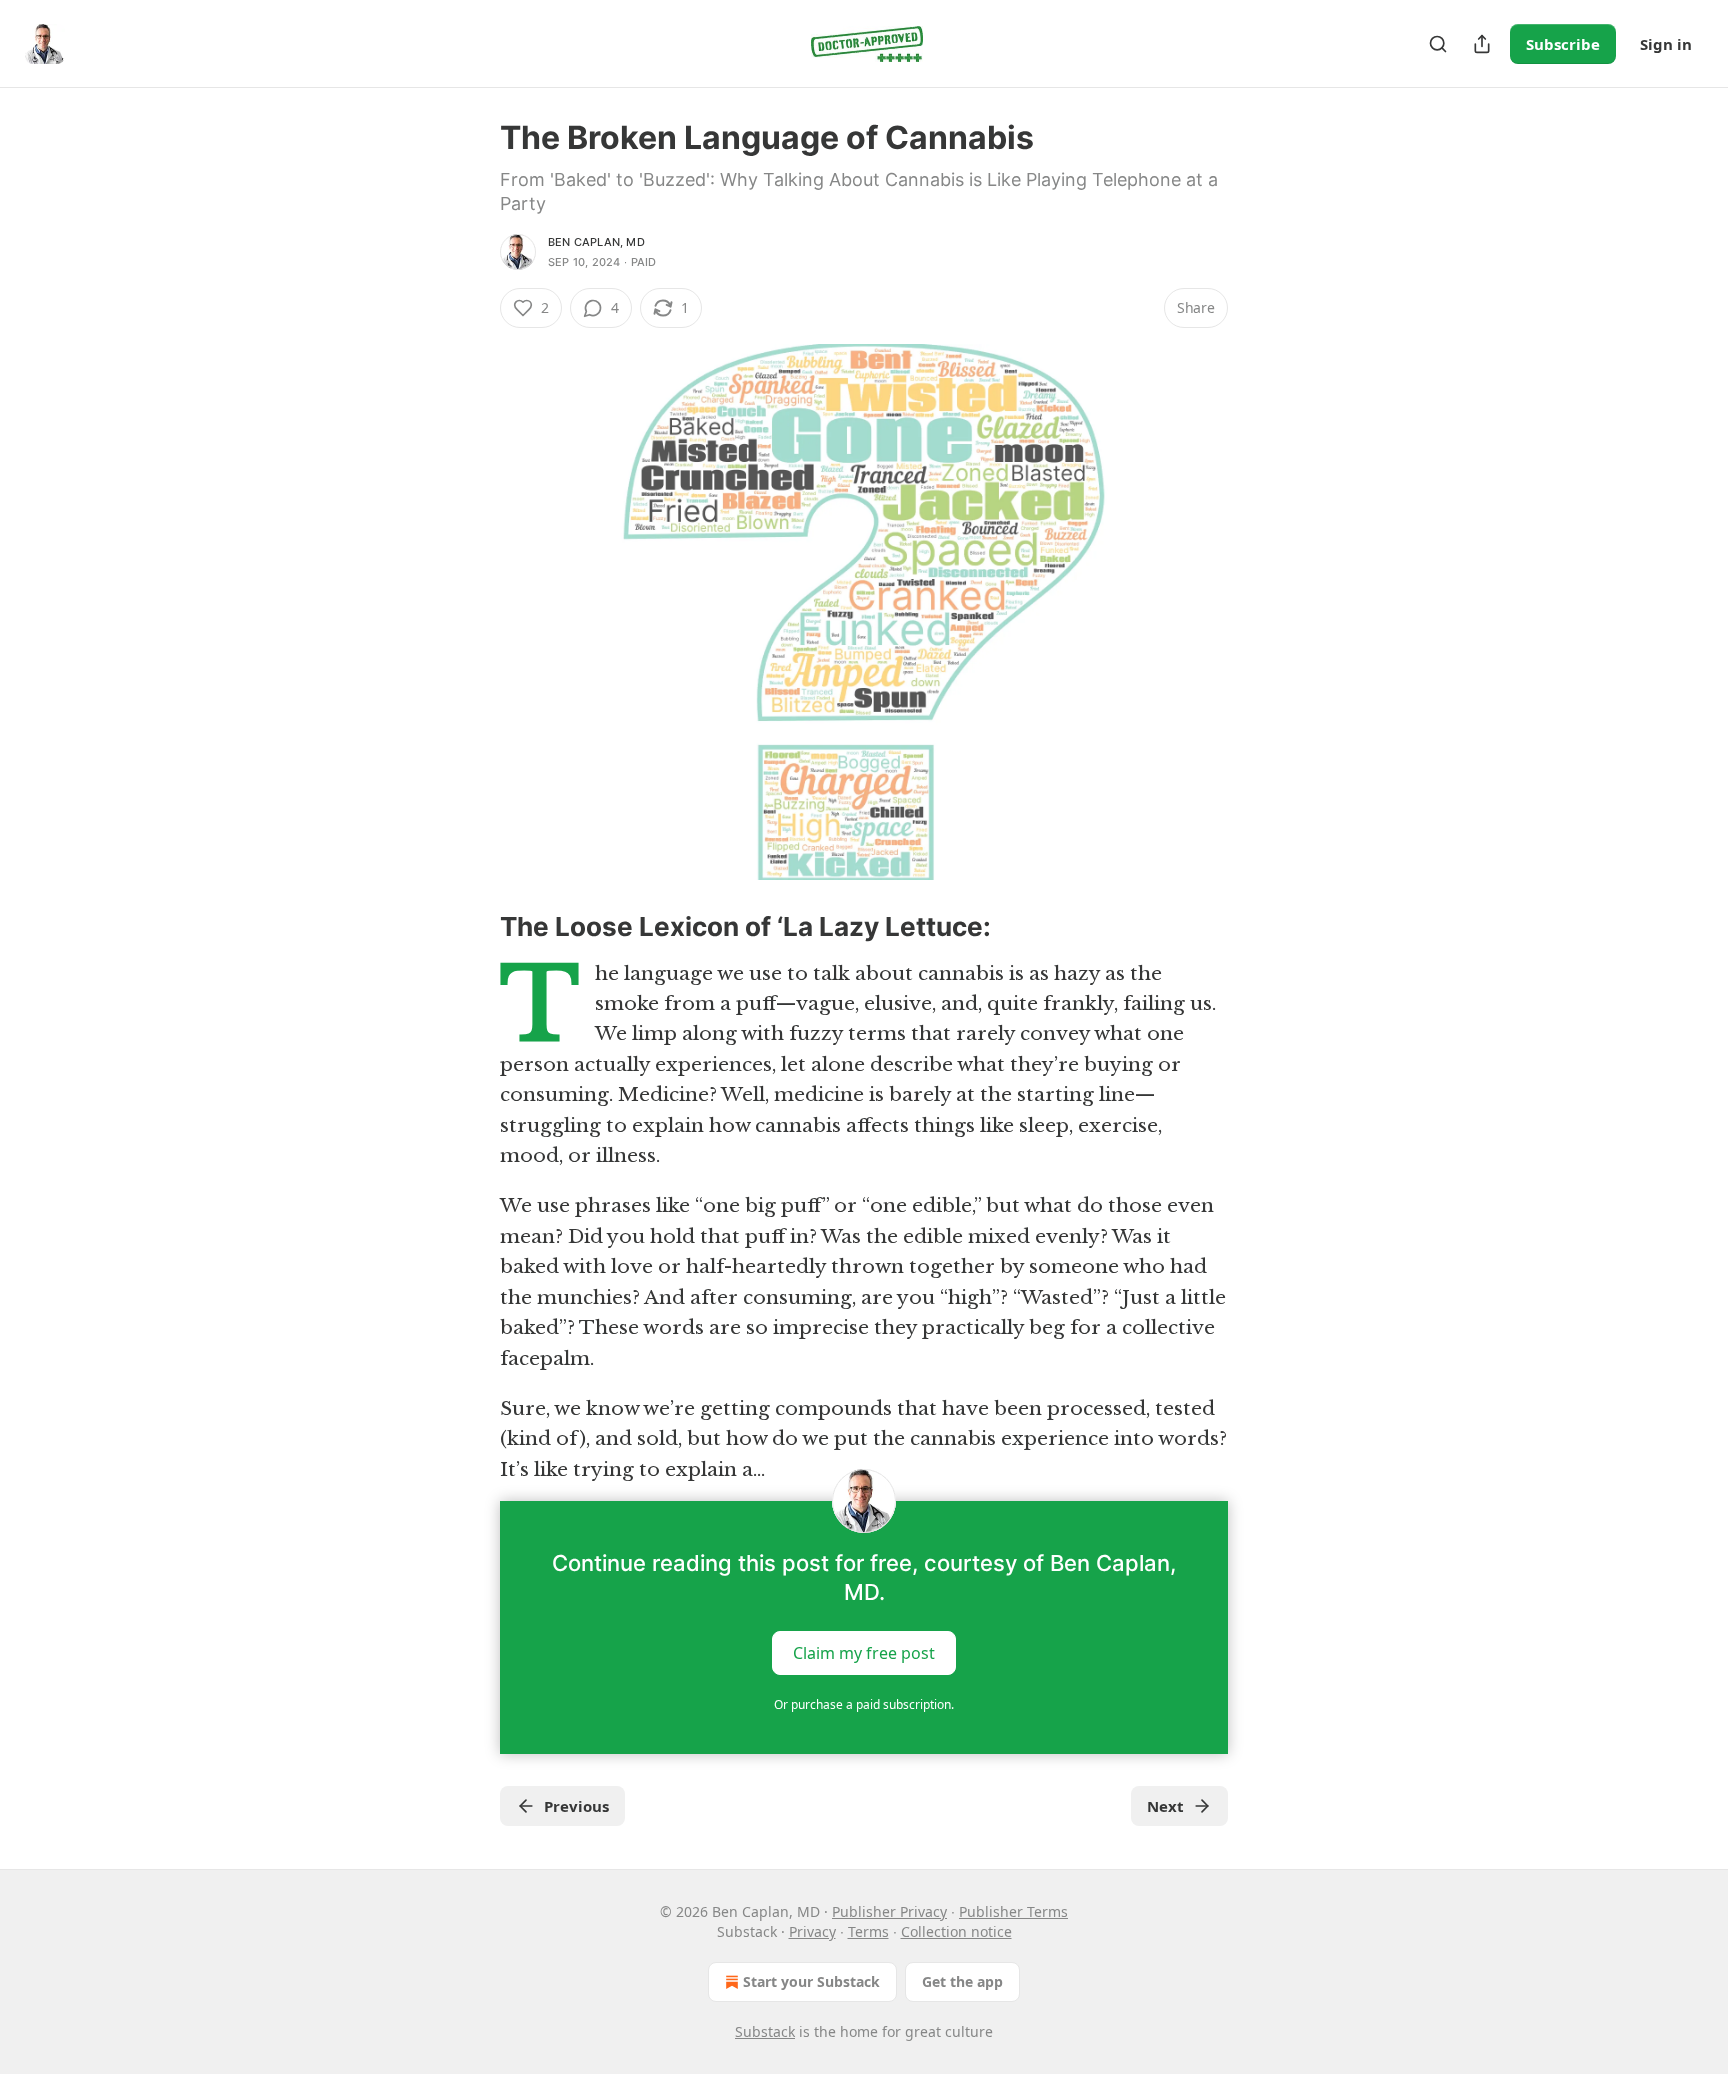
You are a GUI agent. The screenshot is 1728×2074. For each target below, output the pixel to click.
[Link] (472, 927)
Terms (868, 1931)
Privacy (812, 1931)
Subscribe (1563, 44)
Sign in (1666, 44)
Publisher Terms (1013, 1911)
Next (1165, 1806)
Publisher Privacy (889, 1911)
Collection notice (956, 1931)
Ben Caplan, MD (596, 242)
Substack (765, 2031)
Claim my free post (864, 1653)
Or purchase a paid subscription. (864, 1704)
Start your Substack (811, 1981)
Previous (576, 1806)
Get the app (962, 1981)
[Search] (1438, 44)
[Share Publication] (1482, 44)
